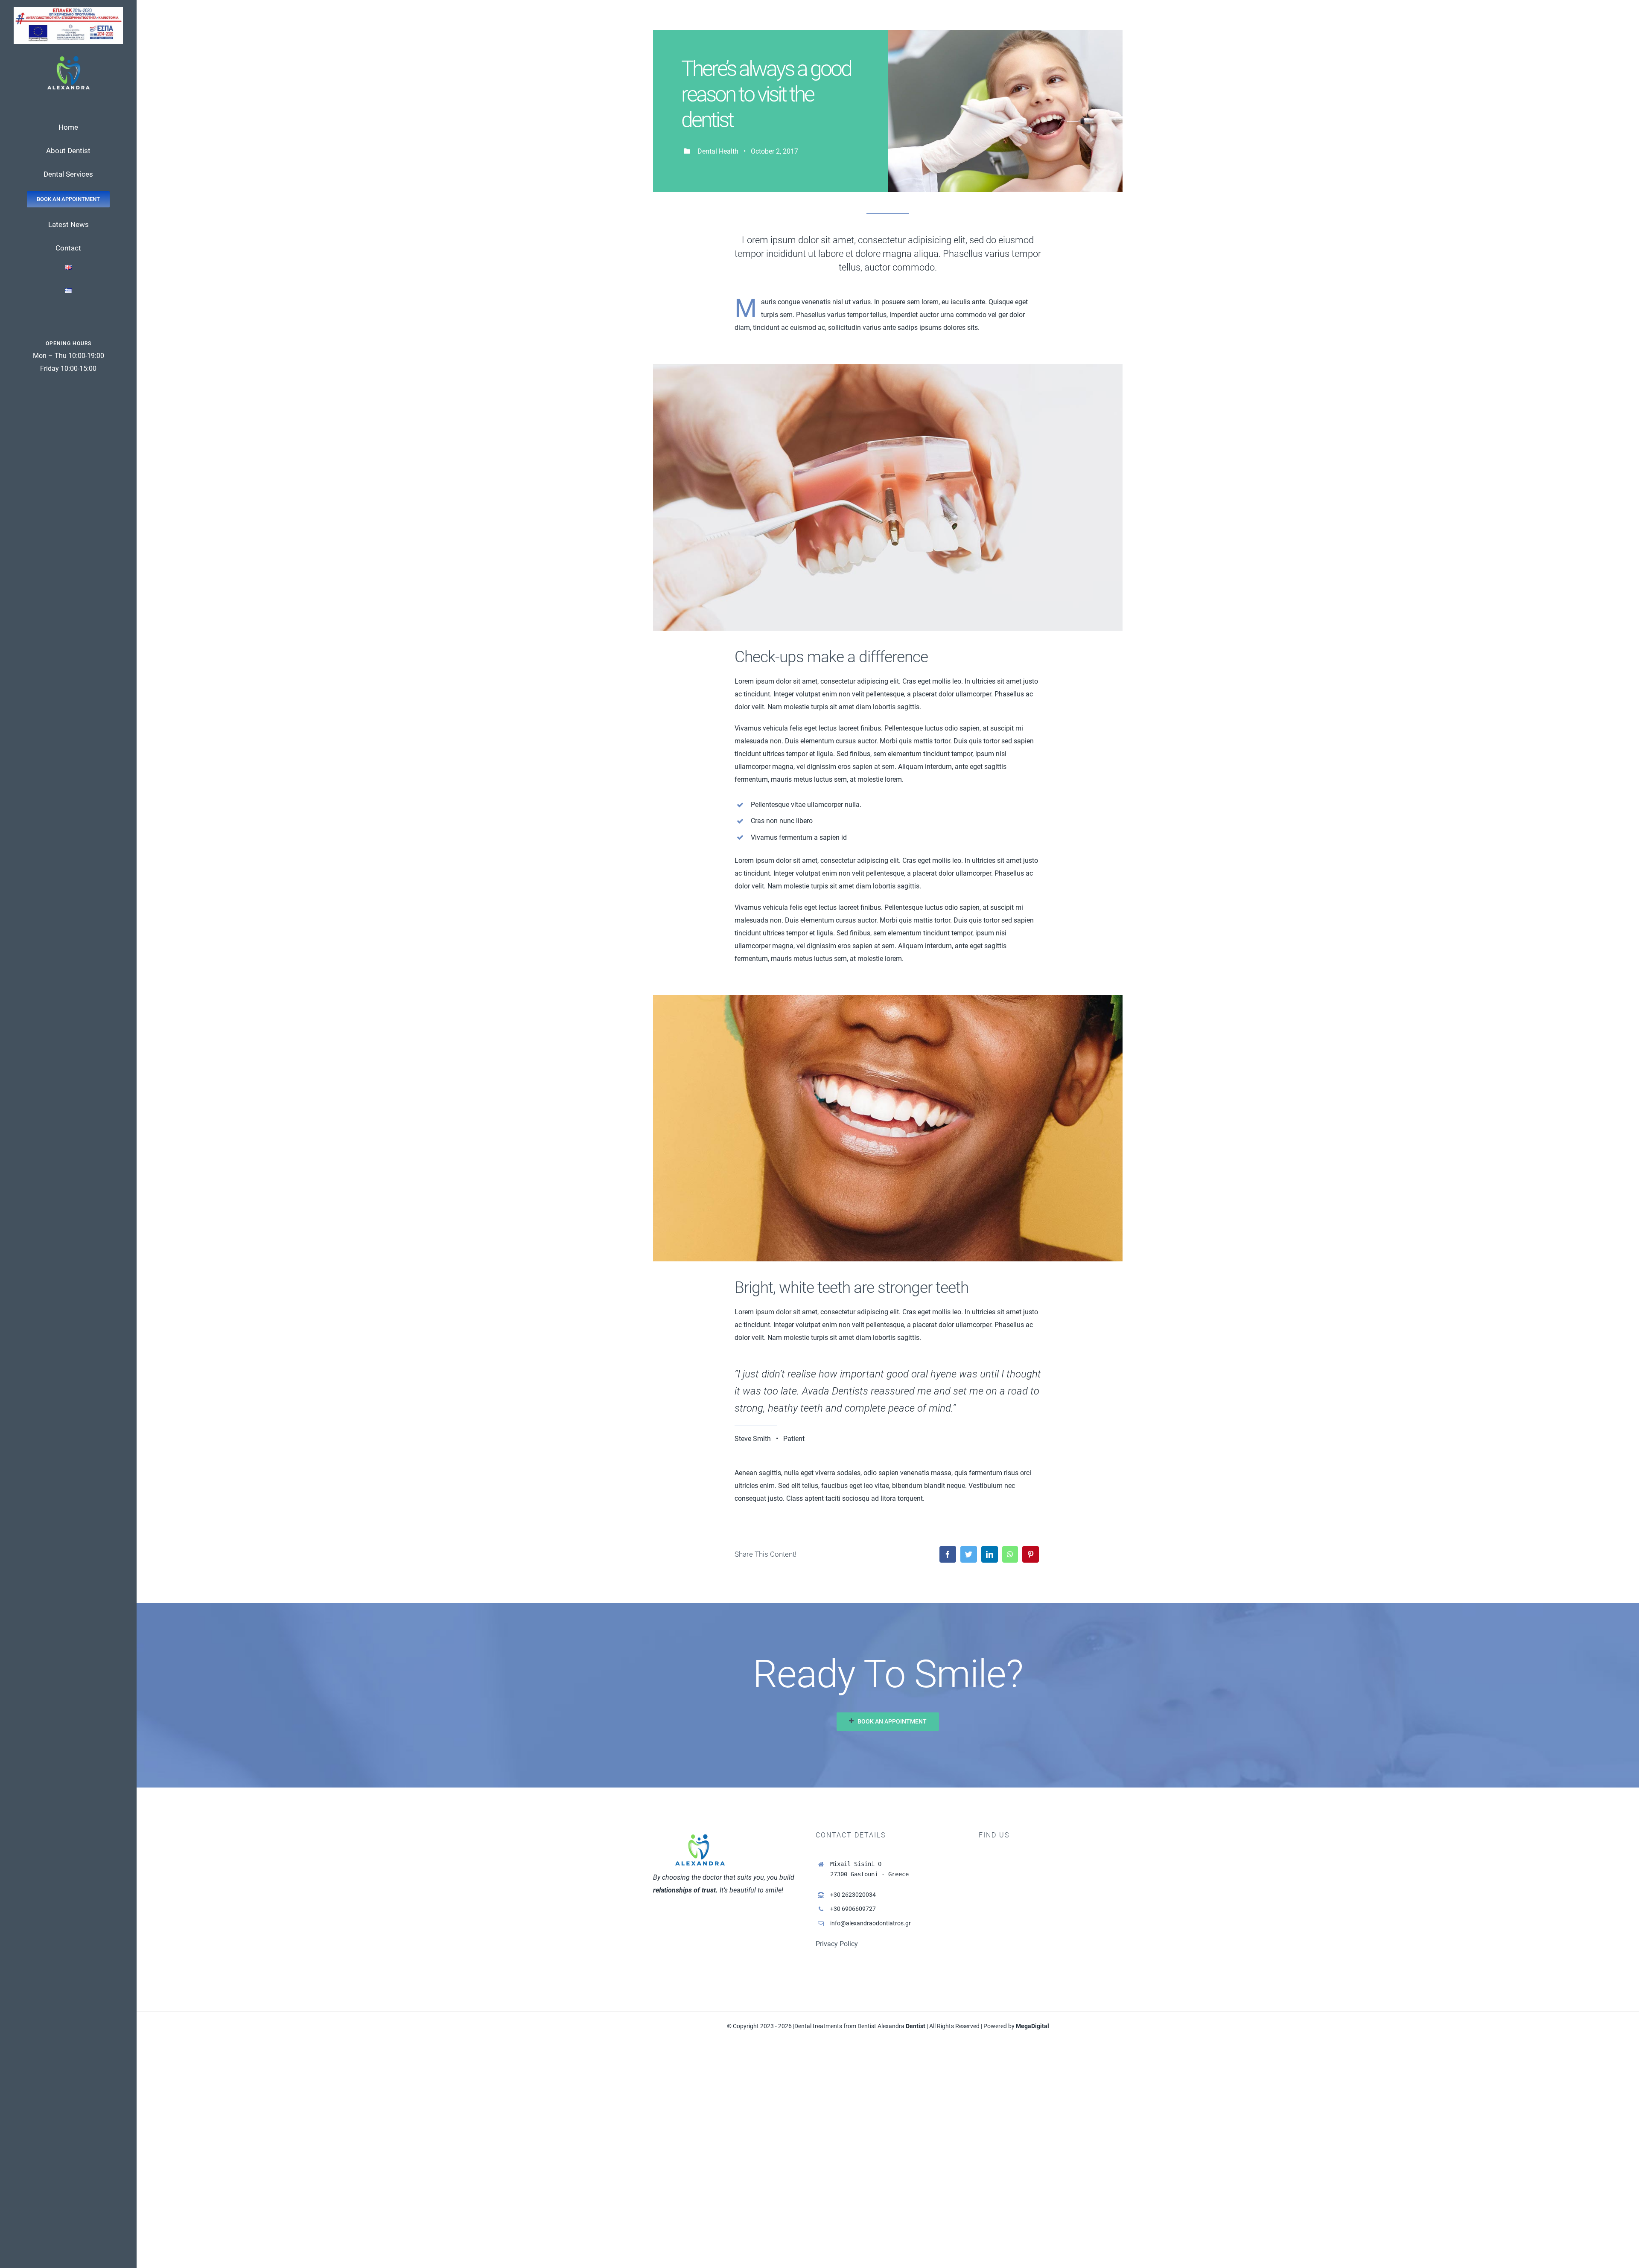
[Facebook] (948, 1554)
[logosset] (68, 10)
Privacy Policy (837, 1944)
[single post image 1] (888, 367)
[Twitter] (969, 1554)
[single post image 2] (888, 998)
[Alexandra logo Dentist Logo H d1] (69, 58)
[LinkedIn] (990, 1554)
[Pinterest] (1031, 1554)
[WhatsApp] (1010, 1554)
